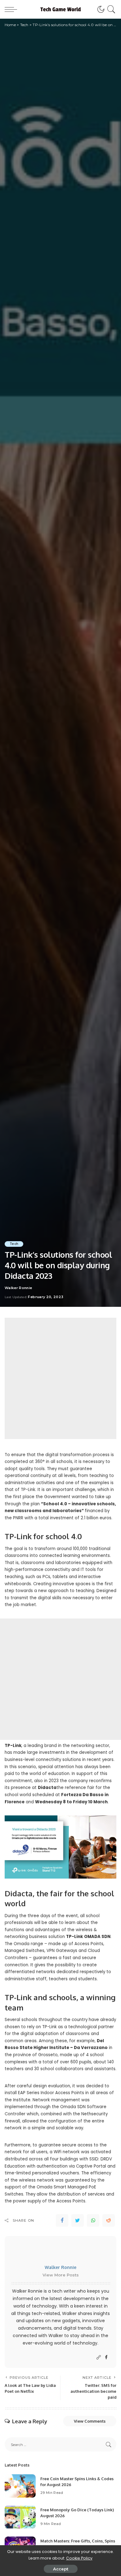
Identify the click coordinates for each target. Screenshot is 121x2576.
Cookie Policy (79, 2558)
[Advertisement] (60, 1378)
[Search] (110, 9)
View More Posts (61, 2275)
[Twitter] (78, 2220)
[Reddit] (109, 2220)
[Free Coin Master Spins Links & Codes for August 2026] (20, 2486)
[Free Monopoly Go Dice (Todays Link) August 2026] (20, 2517)
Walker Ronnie (18, 1288)
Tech (14, 1244)
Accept (61, 2569)
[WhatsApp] (93, 2220)
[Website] (99, 2357)
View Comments (90, 2421)
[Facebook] (62, 2220)
